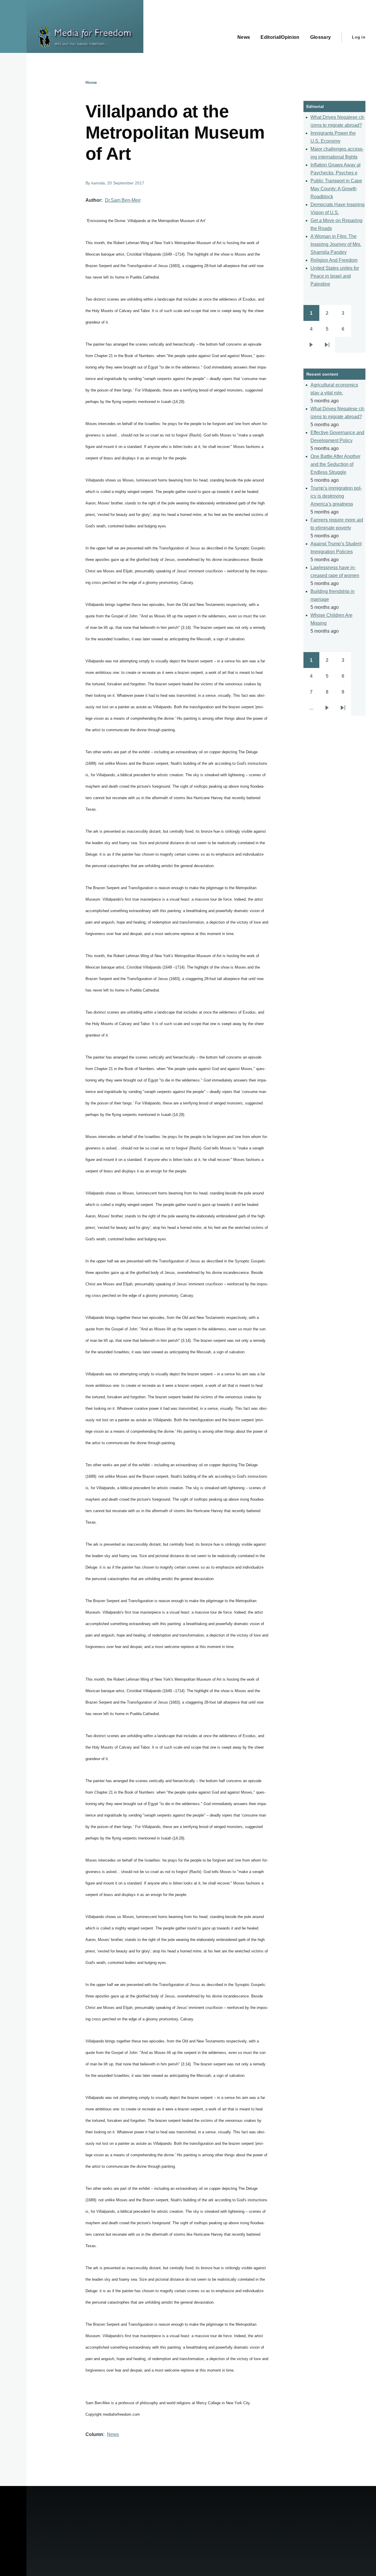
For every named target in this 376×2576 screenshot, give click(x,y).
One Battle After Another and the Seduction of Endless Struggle (335, 464)
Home (91, 82)
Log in (359, 37)
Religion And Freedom (334, 260)
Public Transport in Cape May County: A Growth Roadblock (336, 189)
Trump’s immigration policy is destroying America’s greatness (336, 496)
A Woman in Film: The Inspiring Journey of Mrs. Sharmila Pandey (336, 244)
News (113, 2434)
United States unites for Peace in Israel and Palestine (335, 276)
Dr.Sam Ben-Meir (123, 200)
